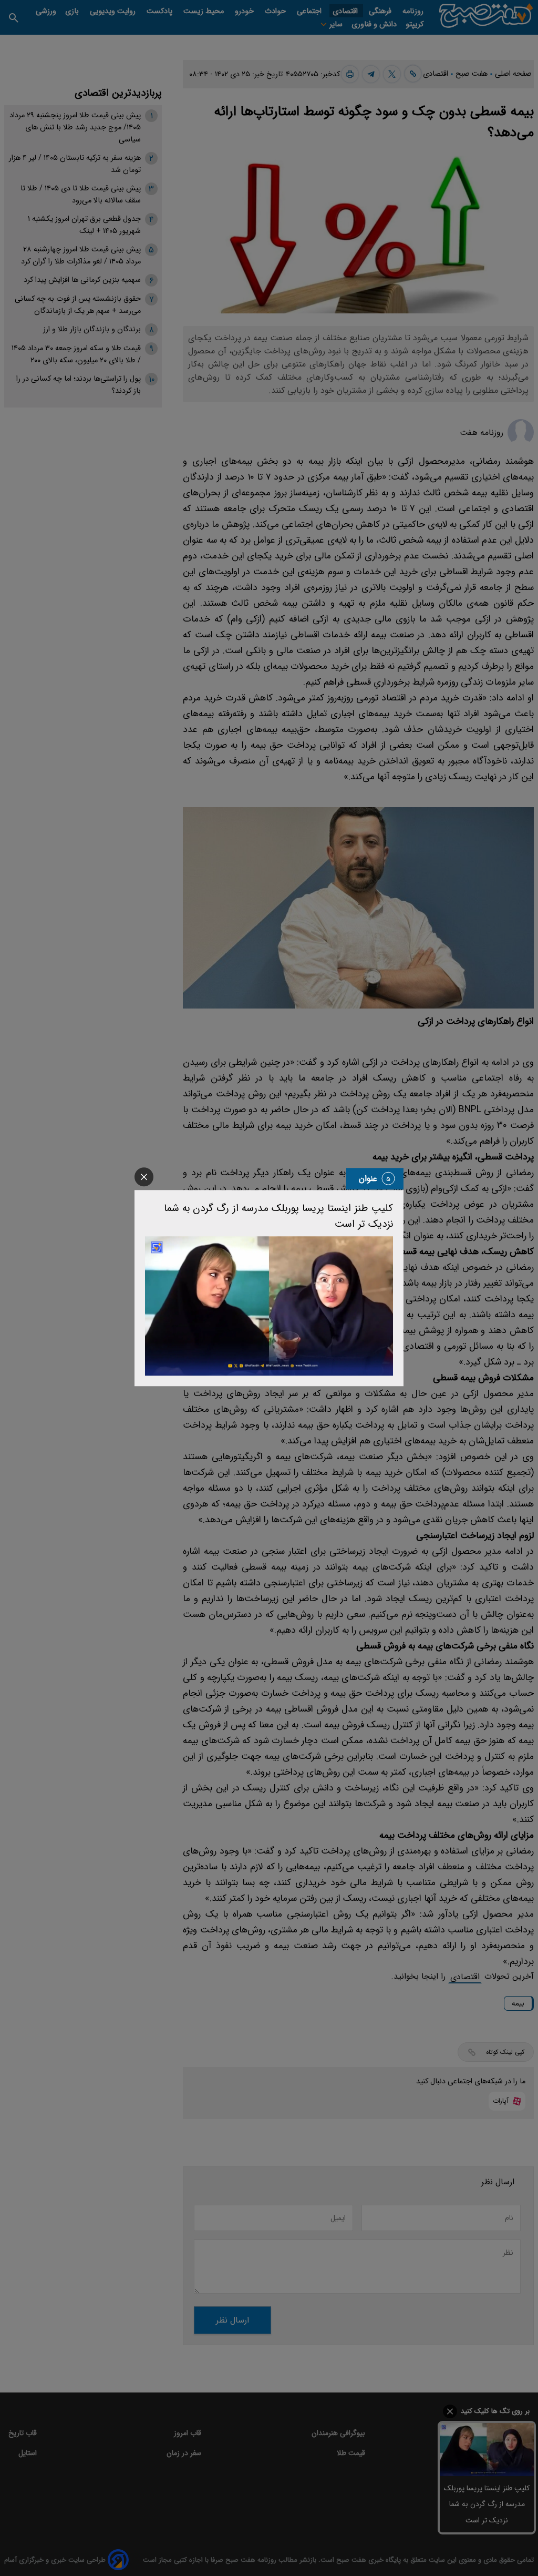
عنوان (368, 1179)
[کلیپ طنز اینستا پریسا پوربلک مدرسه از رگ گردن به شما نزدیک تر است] (269, 1306)
